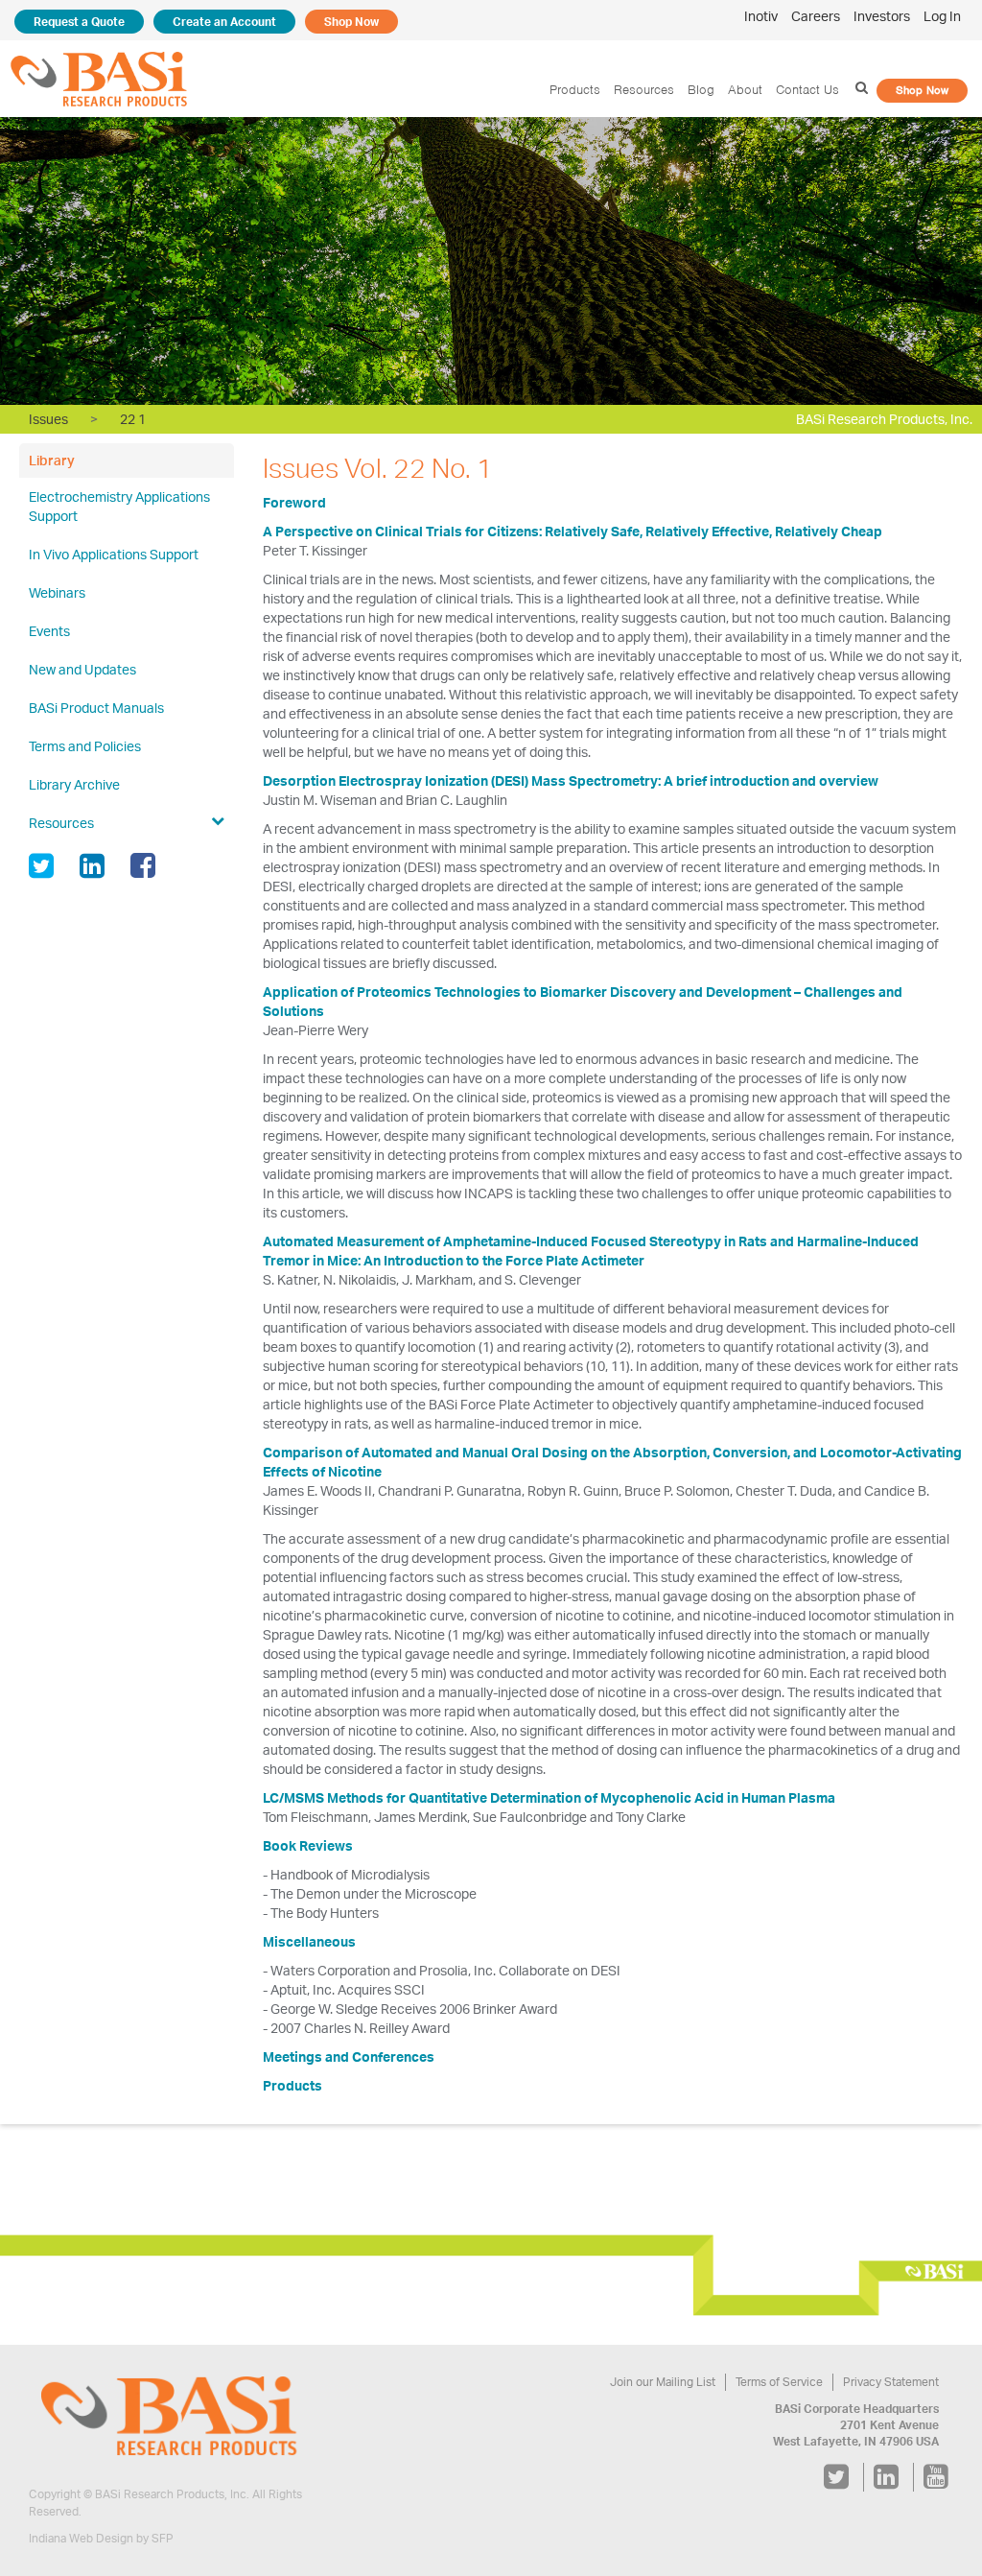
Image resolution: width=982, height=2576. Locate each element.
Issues (48, 419)
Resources (644, 90)
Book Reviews (308, 1845)
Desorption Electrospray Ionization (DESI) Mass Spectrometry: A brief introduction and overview (571, 780)
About (745, 90)
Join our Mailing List (663, 2382)
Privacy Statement (891, 2382)
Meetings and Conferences (349, 2056)
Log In (942, 16)
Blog (701, 90)
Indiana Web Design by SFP (101, 2538)
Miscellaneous (309, 1941)
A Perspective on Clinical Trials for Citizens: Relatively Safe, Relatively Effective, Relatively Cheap (573, 531)
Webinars (57, 592)
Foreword (294, 502)
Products (575, 90)
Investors (882, 16)
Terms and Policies (85, 746)
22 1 (133, 419)
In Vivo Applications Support (114, 554)
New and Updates (82, 669)
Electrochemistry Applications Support (119, 506)
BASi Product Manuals (96, 708)
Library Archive (74, 784)
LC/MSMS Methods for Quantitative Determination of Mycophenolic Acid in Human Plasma (549, 1797)
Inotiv (761, 16)
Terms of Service (779, 2382)
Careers (816, 16)
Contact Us (807, 90)
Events (49, 631)
